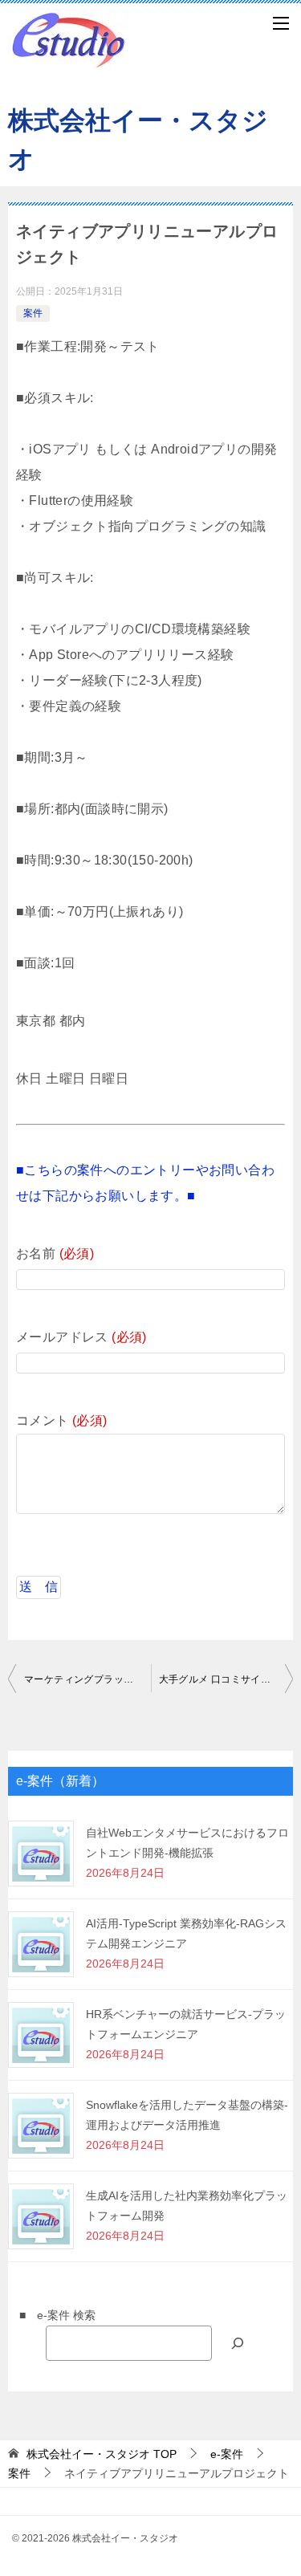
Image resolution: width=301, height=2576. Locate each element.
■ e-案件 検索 (52, 2315)
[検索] (238, 2343)
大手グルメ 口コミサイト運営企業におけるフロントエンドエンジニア (226, 1679)
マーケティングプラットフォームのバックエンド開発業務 (87, 1679)
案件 (33, 313)
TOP (102, 2454)
